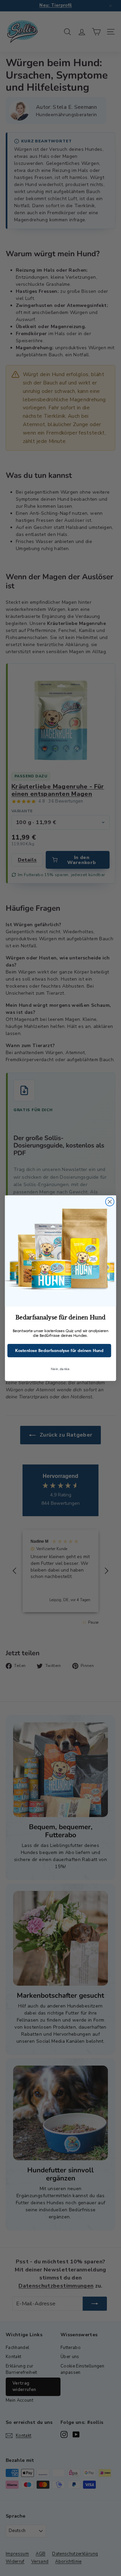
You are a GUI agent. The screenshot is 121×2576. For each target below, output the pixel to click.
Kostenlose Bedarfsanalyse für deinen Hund (59, 1350)
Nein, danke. (60, 1369)
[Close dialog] (110, 1202)
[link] (61, 1251)
